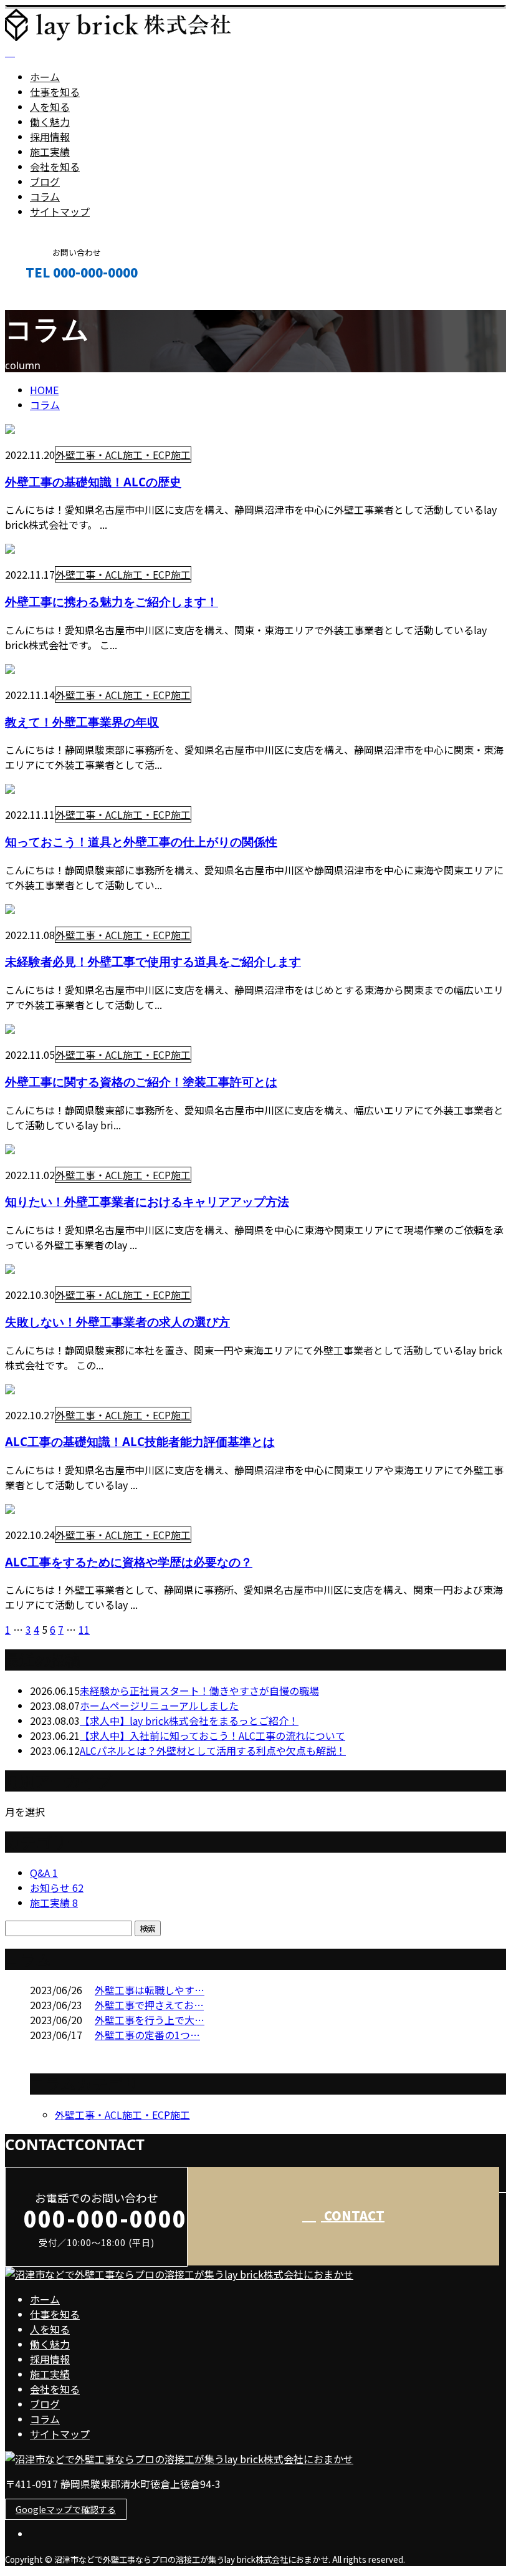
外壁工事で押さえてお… (149, 2005)
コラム (45, 196)
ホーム (45, 77)
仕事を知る (55, 92)
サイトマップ (60, 211)
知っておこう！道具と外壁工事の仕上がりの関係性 (141, 842)
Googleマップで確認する (66, 2509)
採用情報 (50, 137)
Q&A (44, 1873)
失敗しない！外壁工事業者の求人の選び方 (117, 1322)
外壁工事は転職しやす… (150, 1990)
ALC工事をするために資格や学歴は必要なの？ (129, 1562)
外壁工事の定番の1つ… (147, 2035)
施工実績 (50, 152)
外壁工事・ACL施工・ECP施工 (123, 455)
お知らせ (57, 1888)
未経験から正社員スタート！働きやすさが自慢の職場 (199, 1691)
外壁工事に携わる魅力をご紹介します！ (112, 601)
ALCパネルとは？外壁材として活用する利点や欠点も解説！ (213, 1750)
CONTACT (49, 299)
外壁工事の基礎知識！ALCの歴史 (93, 482)
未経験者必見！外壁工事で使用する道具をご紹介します (153, 961)
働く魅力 (50, 122)
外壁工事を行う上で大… (150, 2020)
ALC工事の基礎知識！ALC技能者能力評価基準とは (140, 1441)
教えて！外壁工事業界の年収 (82, 722)
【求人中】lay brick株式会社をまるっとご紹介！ (189, 1720)
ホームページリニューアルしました (159, 1705)
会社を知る (55, 166)
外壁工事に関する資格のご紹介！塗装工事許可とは (141, 1082)
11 (84, 1629)
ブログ (45, 181)
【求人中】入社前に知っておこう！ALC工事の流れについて (213, 1735)
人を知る (50, 107)
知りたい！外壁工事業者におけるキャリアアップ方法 (147, 1201)
